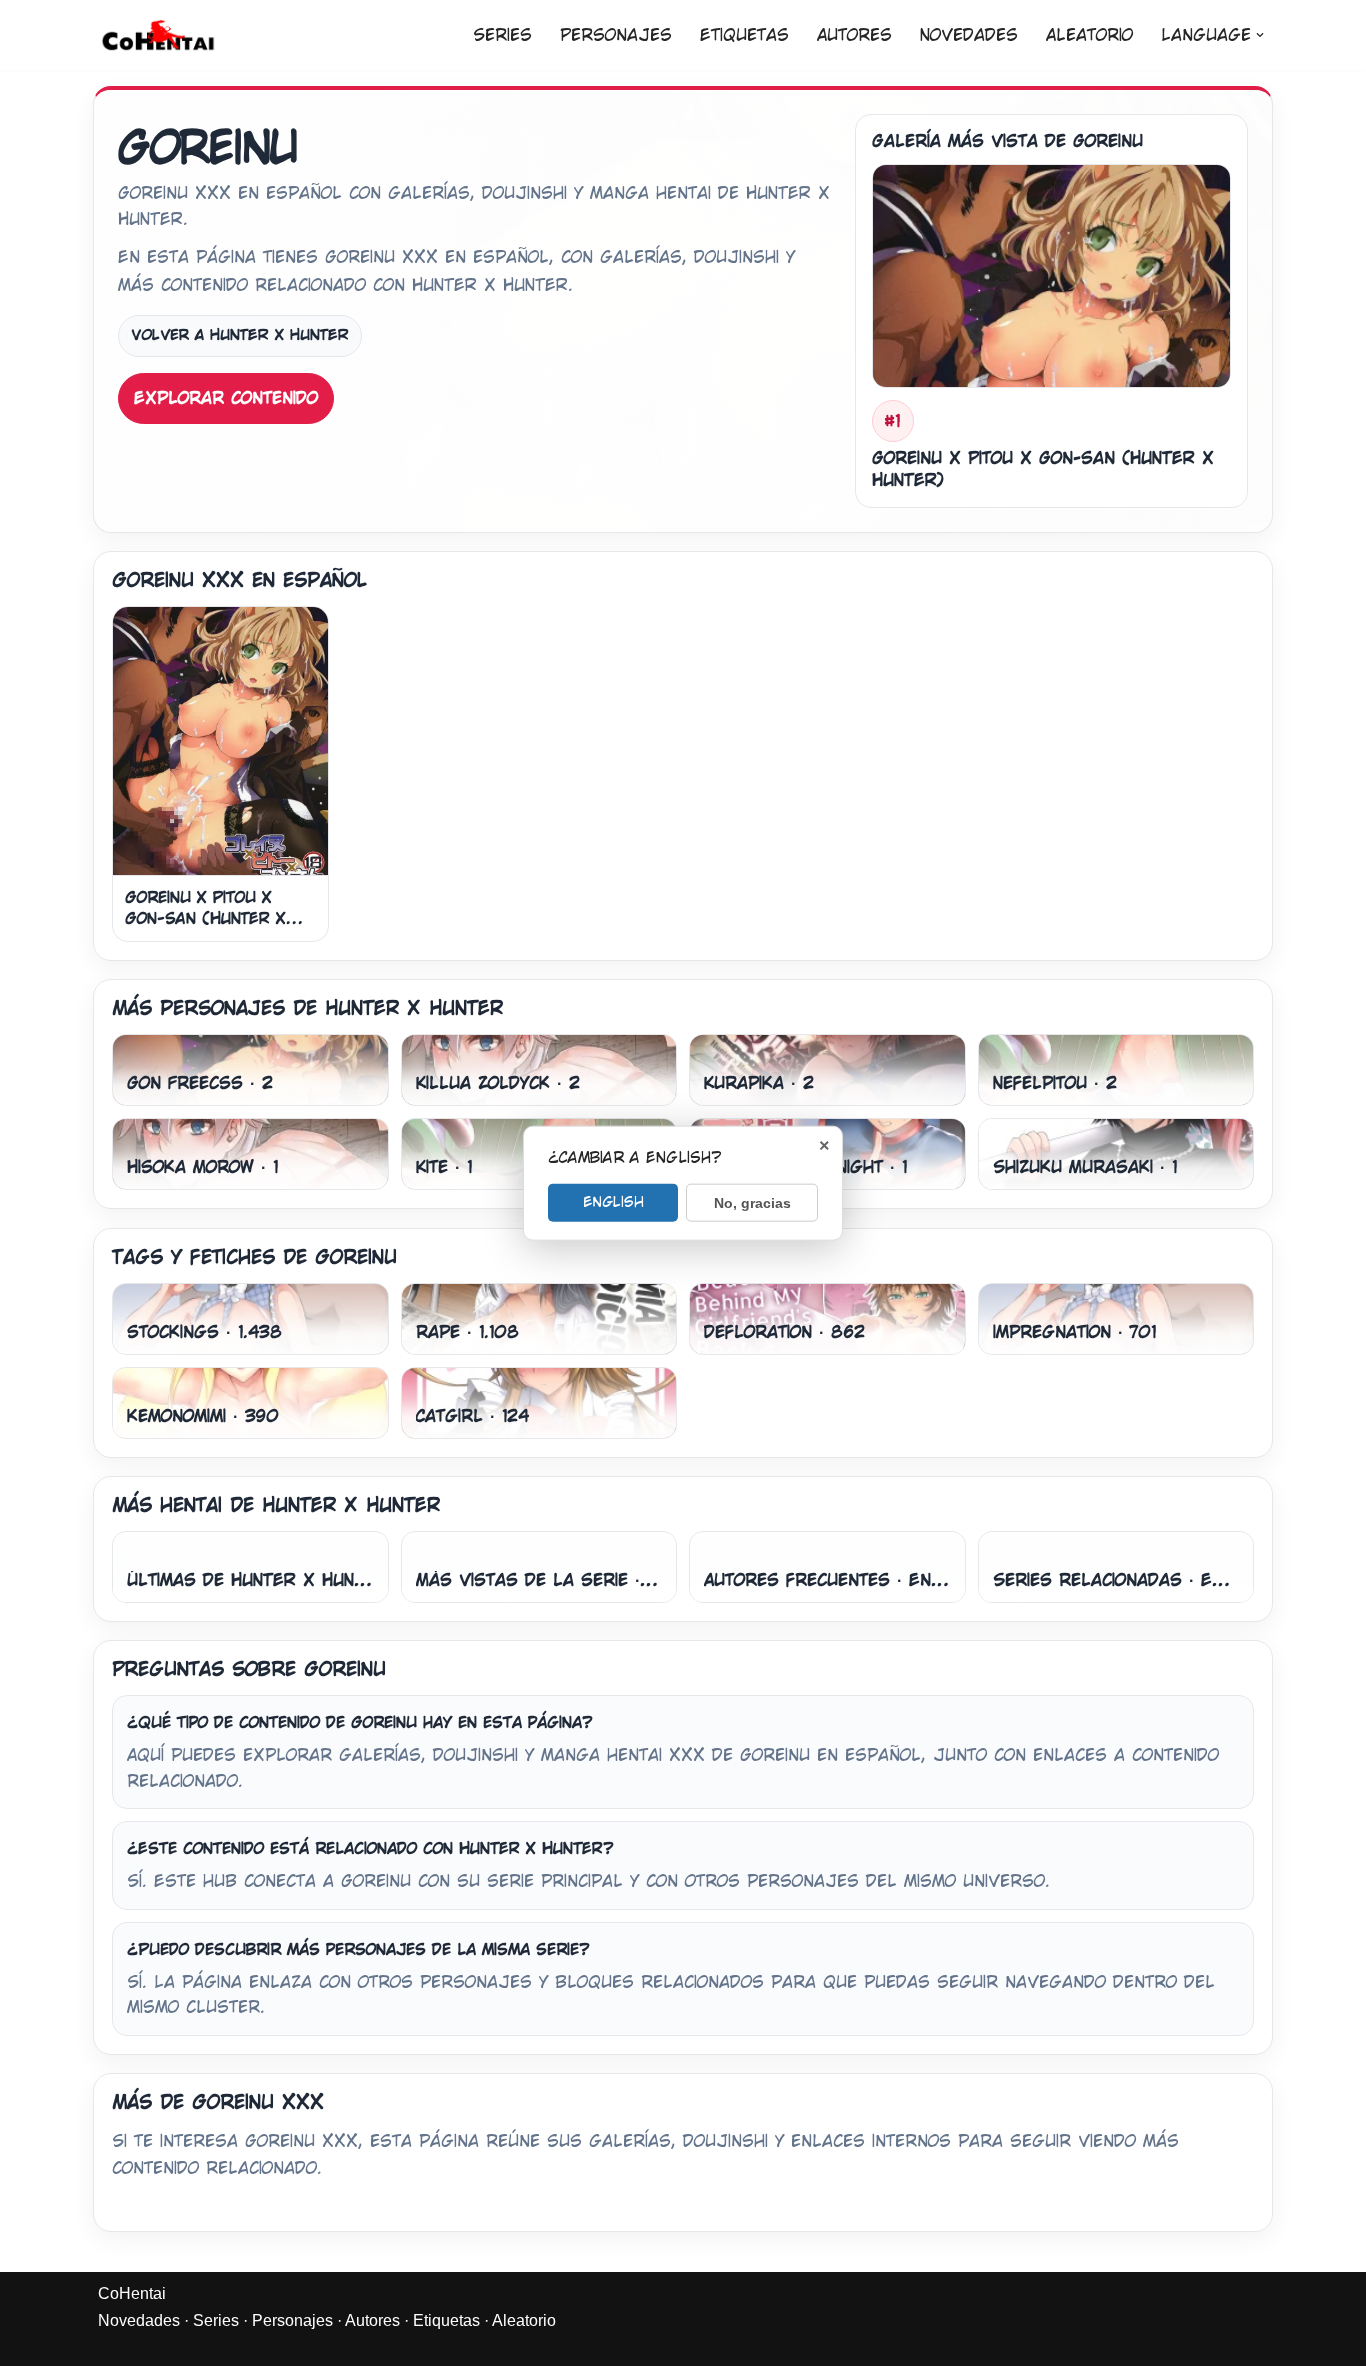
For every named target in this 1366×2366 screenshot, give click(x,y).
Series (502, 35)
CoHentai (132, 2293)
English (613, 1201)
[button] (1260, 35)
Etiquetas (744, 35)
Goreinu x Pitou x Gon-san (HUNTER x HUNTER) (205, 919)
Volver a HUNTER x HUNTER (240, 335)
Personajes (616, 35)
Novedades (969, 35)
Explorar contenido (226, 398)
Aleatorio (1089, 35)
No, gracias (752, 1202)
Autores (854, 35)
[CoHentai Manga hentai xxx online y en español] (158, 35)
